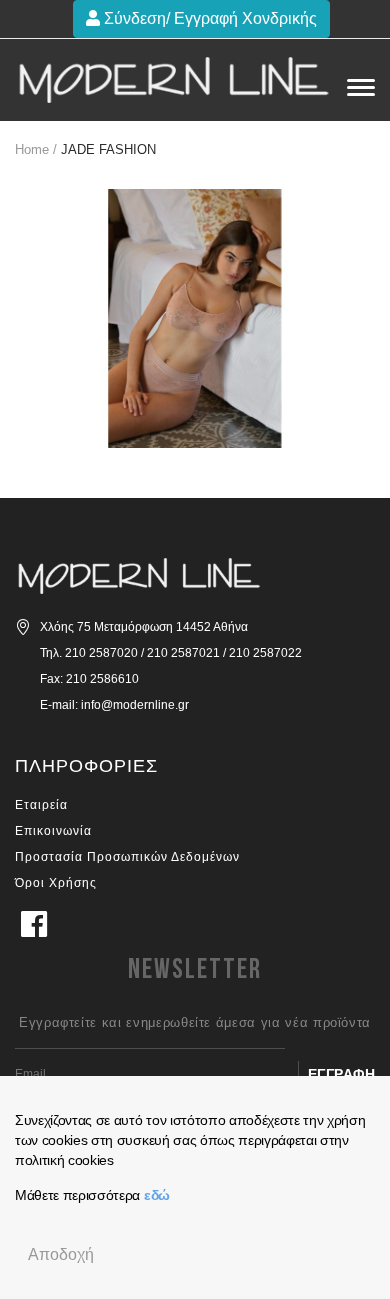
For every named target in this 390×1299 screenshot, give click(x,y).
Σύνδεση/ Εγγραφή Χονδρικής (208, 18)
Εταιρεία (41, 805)
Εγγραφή (342, 1074)
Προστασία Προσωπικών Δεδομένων (127, 857)
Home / (36, 149)
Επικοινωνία (53, 831)
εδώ (157, 1195)
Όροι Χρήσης (56, 883)
